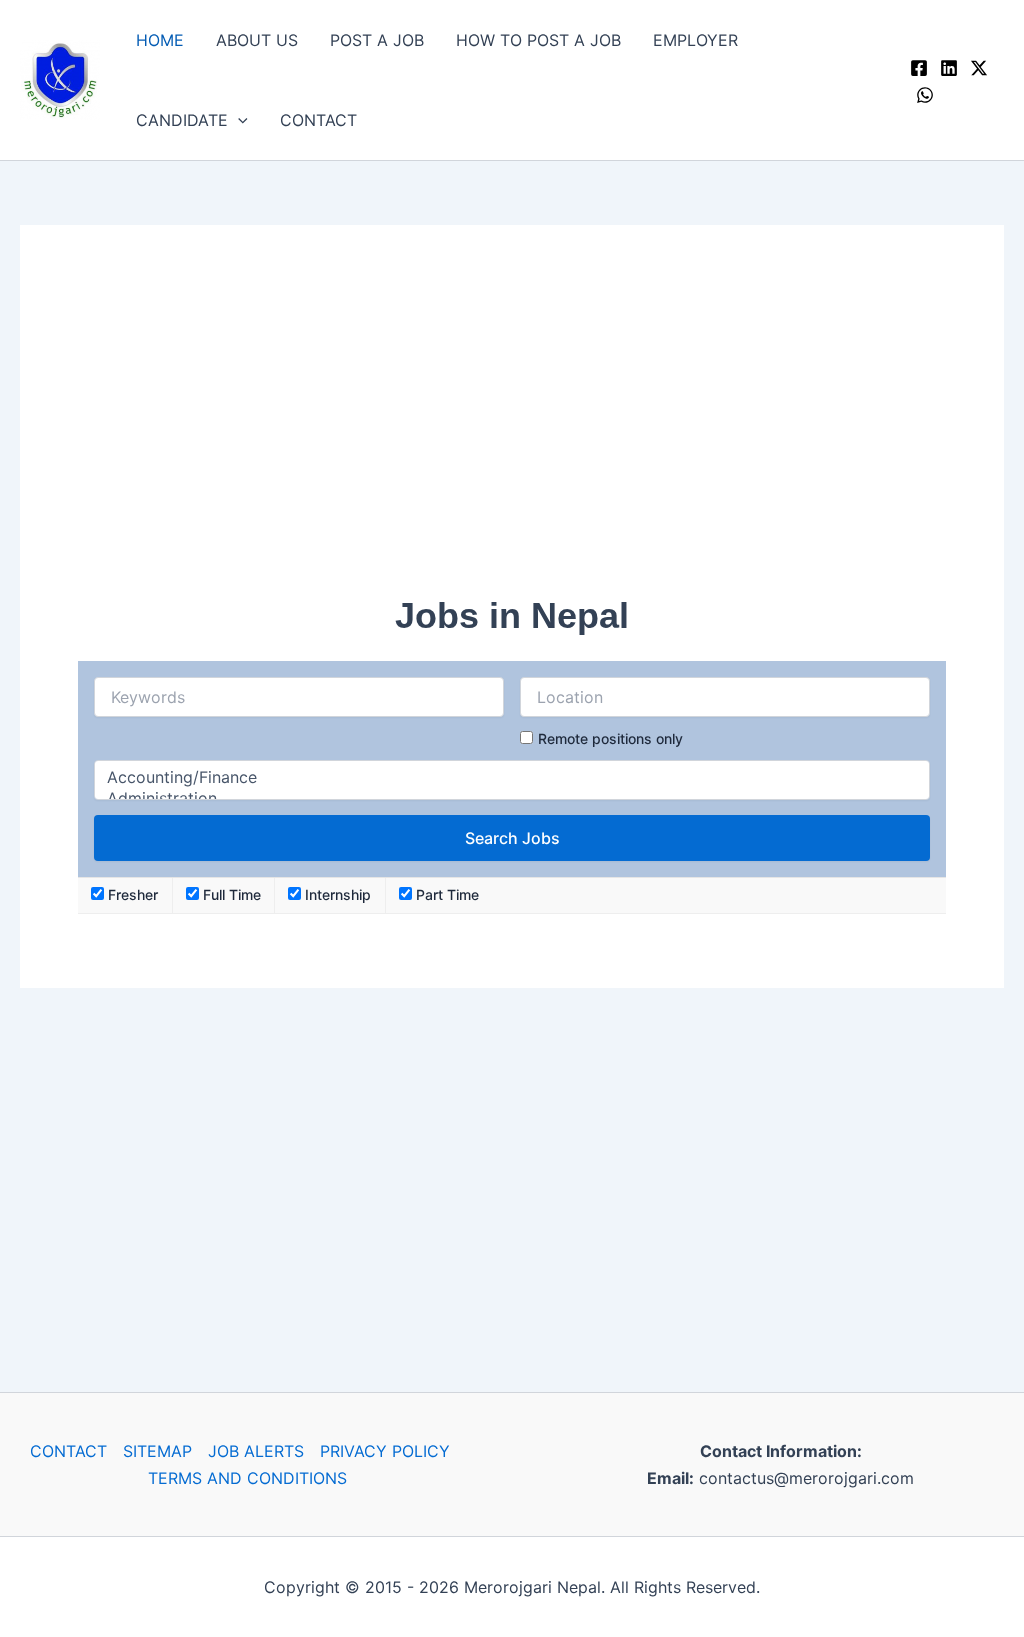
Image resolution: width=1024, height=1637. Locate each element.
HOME (160, 40)
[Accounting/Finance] (512, 777)
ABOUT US (257, 40)
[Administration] (512, 798)
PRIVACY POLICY (385, 1451)
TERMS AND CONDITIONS (247, 1478)
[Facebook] (919, 68)
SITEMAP (157, 1451)
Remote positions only (610, 738)
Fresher (131, 894)
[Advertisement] (512, 423)
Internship (336, 894)
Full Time (230, 894)
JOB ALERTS (256, 1451)
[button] (238, 120)
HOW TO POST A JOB (538, 40)
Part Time (445, 894)
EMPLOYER (695, 40)
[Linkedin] (949, 68)
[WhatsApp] (925, 95)
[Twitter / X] (979, 68)
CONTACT (318, 120)
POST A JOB (377, 40)
